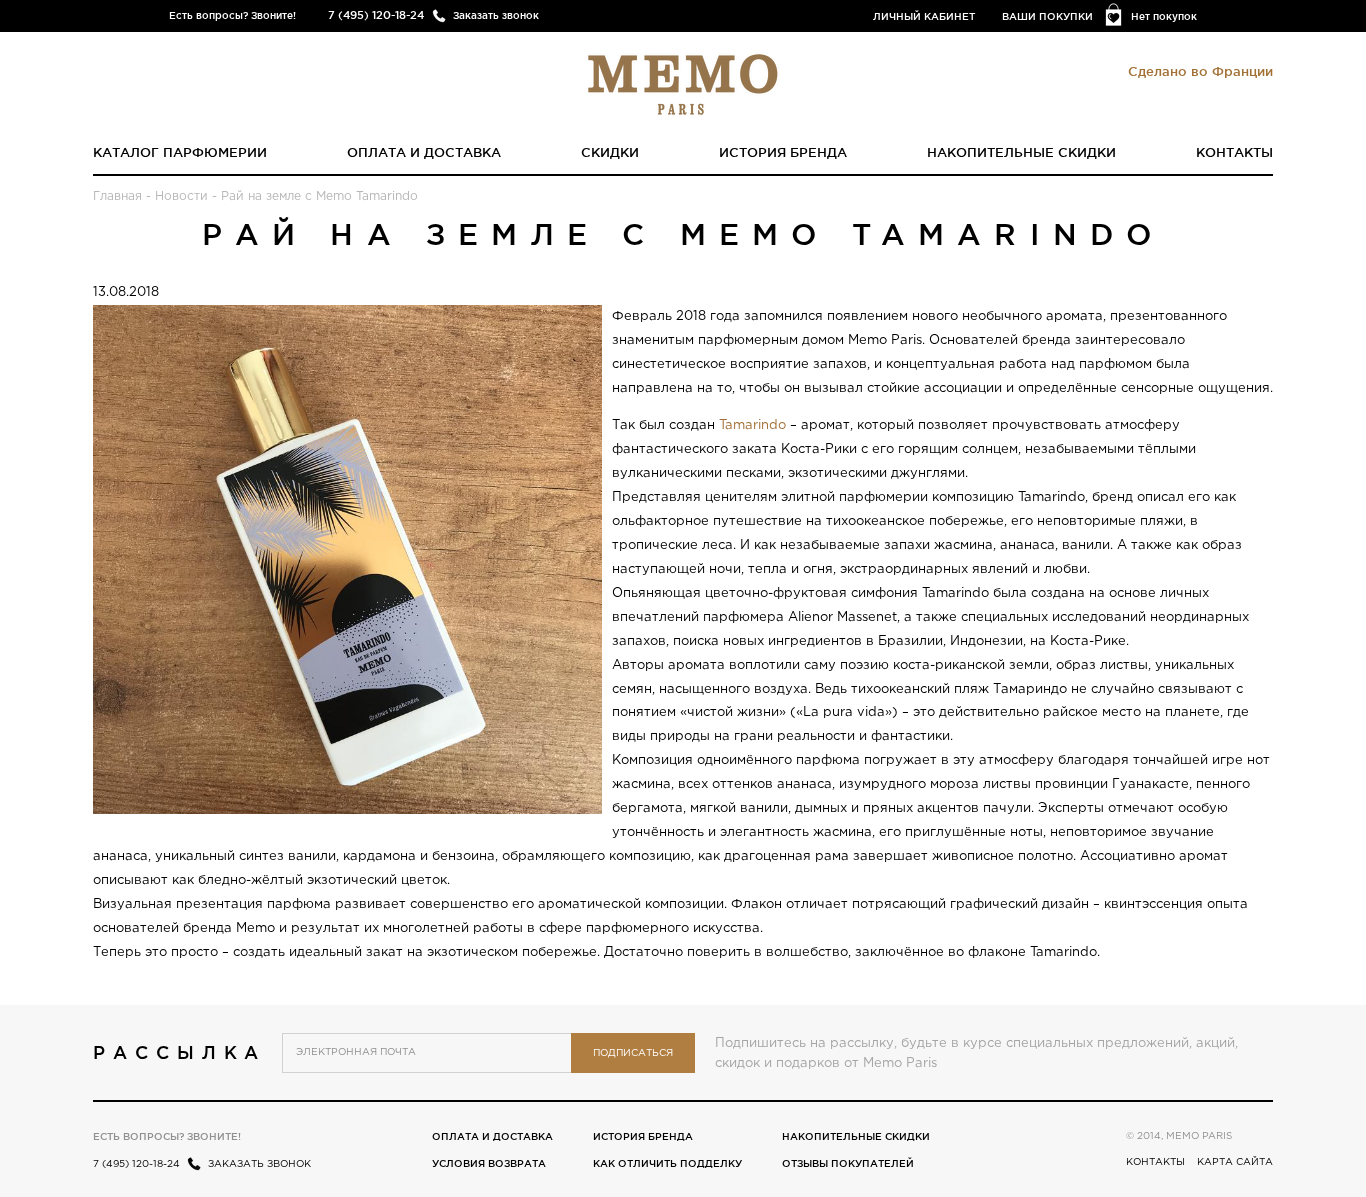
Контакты (1234, 152)
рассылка (179, 1052)
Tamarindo (752, 425)
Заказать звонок (496, 15)
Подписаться (633, 1053)
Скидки (610, 152)
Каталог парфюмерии (180, 152)
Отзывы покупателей (848, 1163)
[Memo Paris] (683, 83)
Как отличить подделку (667, 1163)
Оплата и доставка (424, 152)
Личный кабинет (924, 16)
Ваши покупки (1047, 16)
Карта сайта (1235, 1162)
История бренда (783, 152)
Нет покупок (1164, 16)
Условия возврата (489, 1163)
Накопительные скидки (1021, 152)
